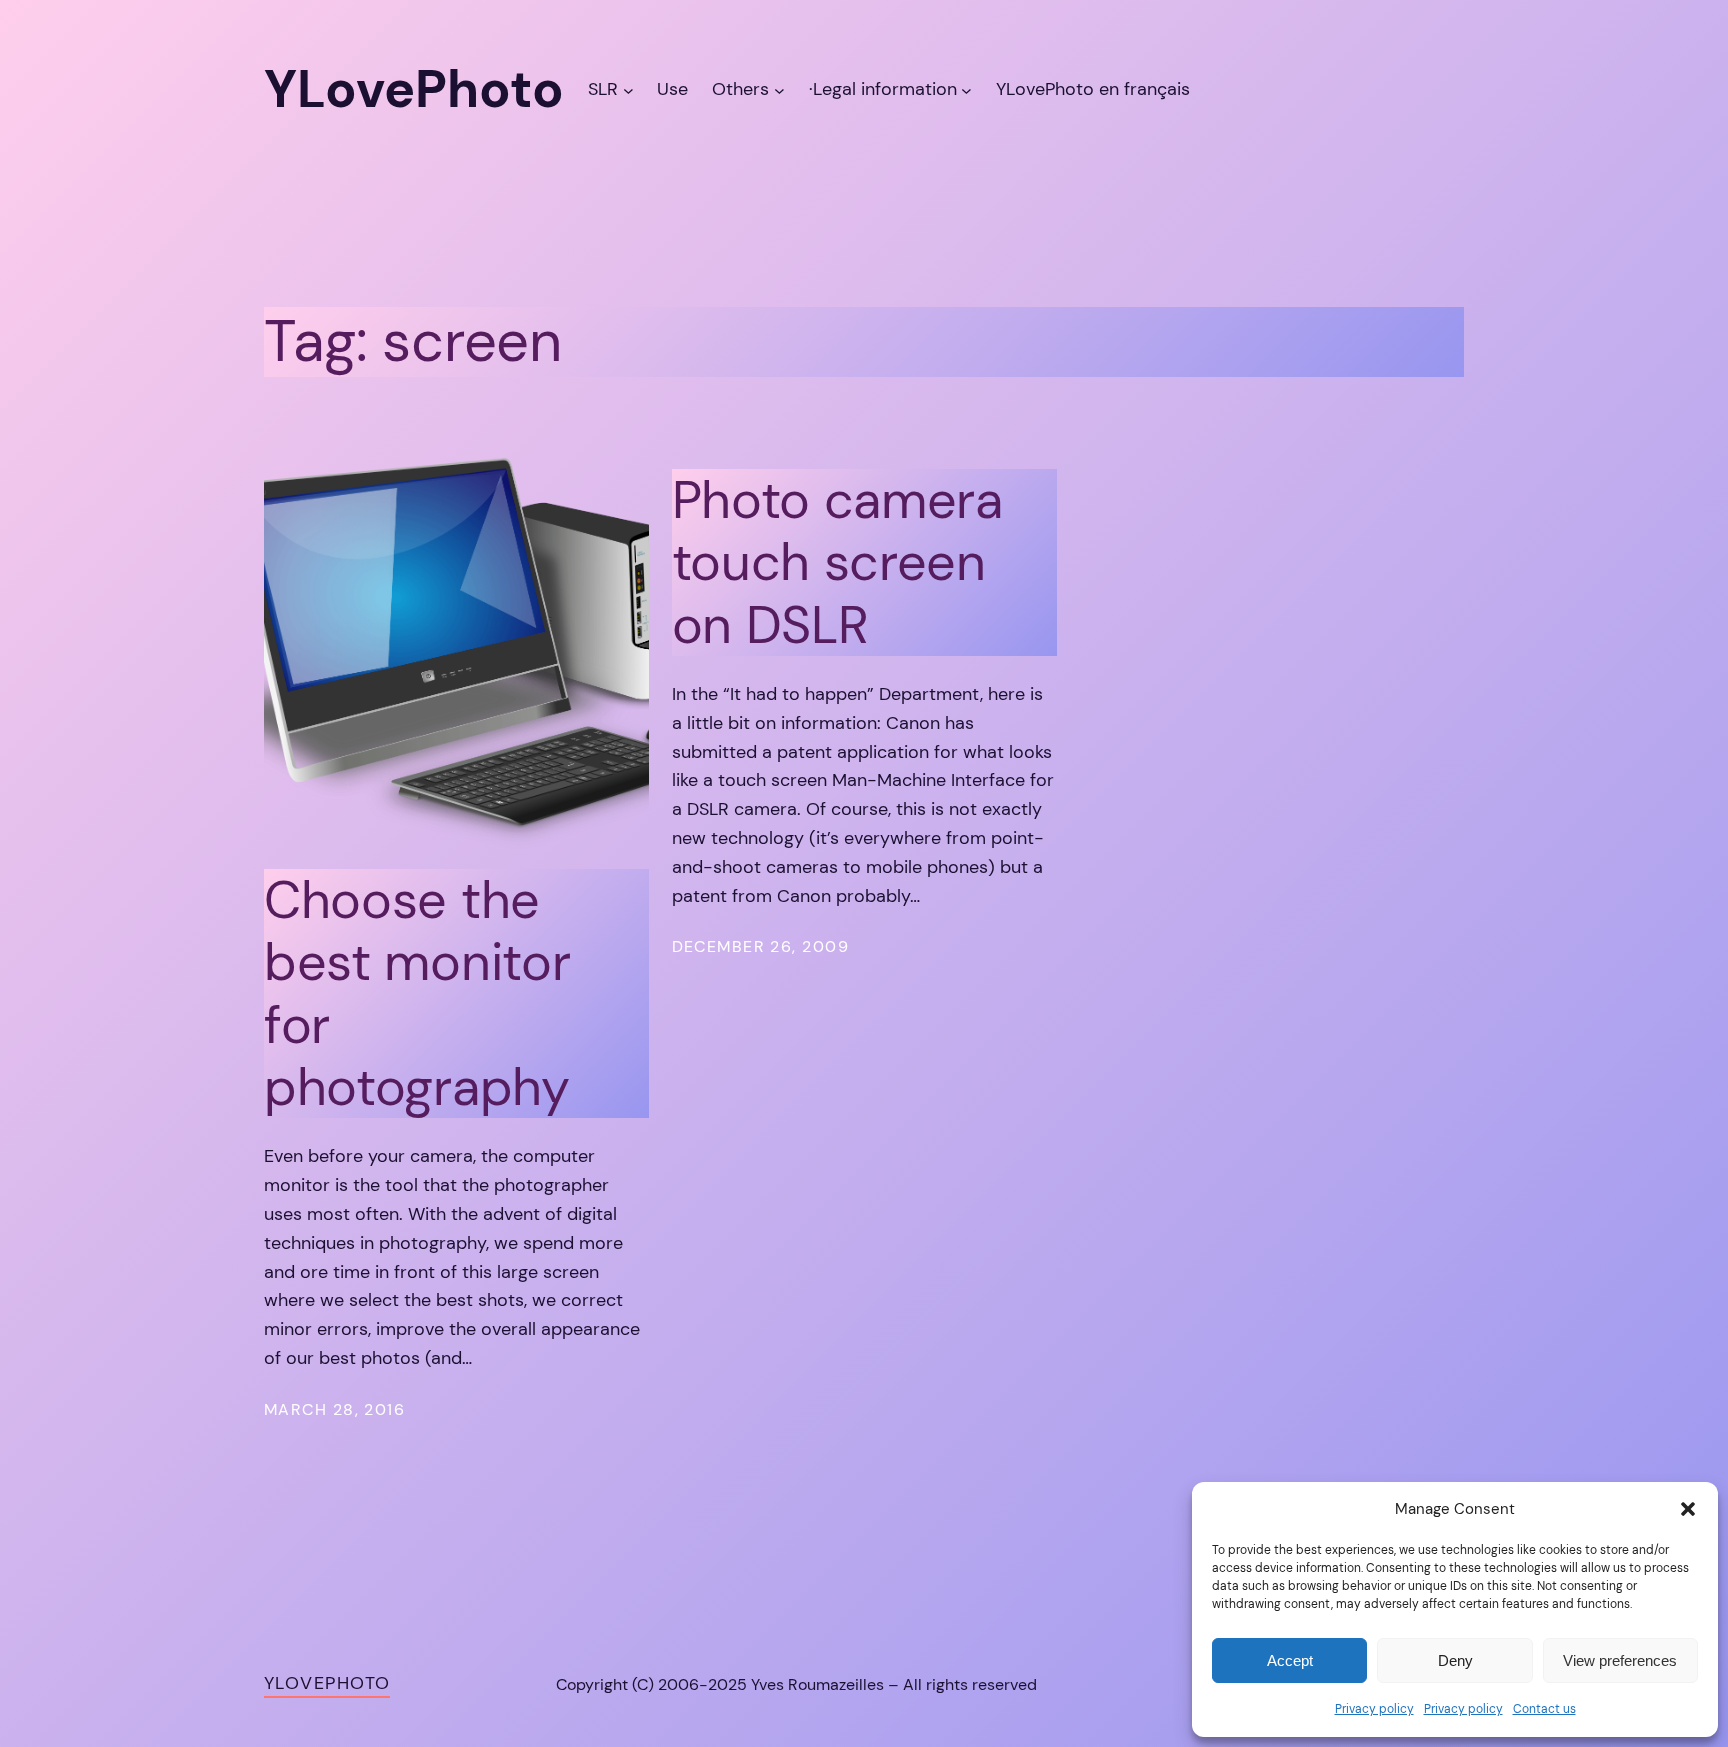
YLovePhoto (327, 1683)
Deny (1455, 1660)
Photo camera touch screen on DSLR (837, 562)
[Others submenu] (779, 89)
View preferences (1620, 1660)
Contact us (1544, 1709)
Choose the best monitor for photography (417, 994)
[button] (1688, 1509)
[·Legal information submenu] (966, 89)
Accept (1290, 1660)
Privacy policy (1374, 1709)
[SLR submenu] (628, 89)
